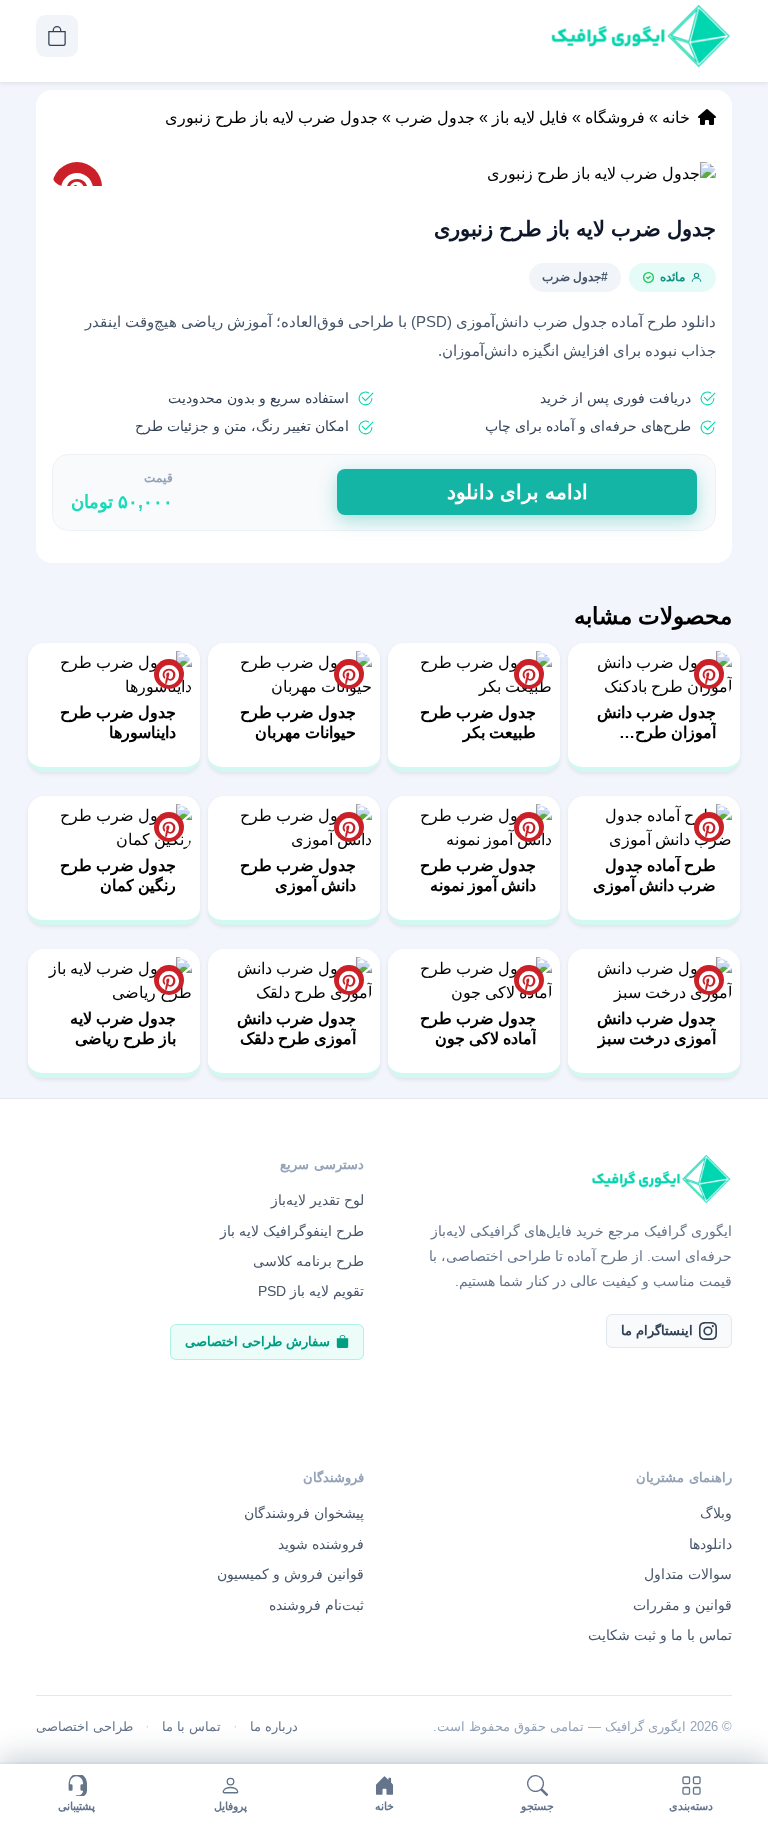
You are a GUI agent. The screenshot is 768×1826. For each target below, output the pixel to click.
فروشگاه (615, 117)
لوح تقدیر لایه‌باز (317, 1200)
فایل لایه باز (530, 117)
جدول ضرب (435, 117)
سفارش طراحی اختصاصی (257, 1341)
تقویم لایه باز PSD (311, 1291)
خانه (676, 117)
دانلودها (710, 1544)
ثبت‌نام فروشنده (316, 1605)
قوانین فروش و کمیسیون (290, 1574)
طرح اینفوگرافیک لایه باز (292, 1231)
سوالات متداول (688, 1574)
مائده (672, 277)
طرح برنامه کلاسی (308, 1261)
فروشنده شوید (321, 1544)
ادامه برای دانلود (517, 492)
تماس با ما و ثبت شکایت (660, 1635)
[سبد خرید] (57, 36)
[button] (384, 174)
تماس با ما (191, 1726)
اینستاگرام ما (657, 1330)
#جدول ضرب (575, 277)
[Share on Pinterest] (709, 674)
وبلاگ (716, 1513)
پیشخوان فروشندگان (304, 1513)
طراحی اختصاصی (84, 1726)
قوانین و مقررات (682, 1605)
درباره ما (274, 1726)
